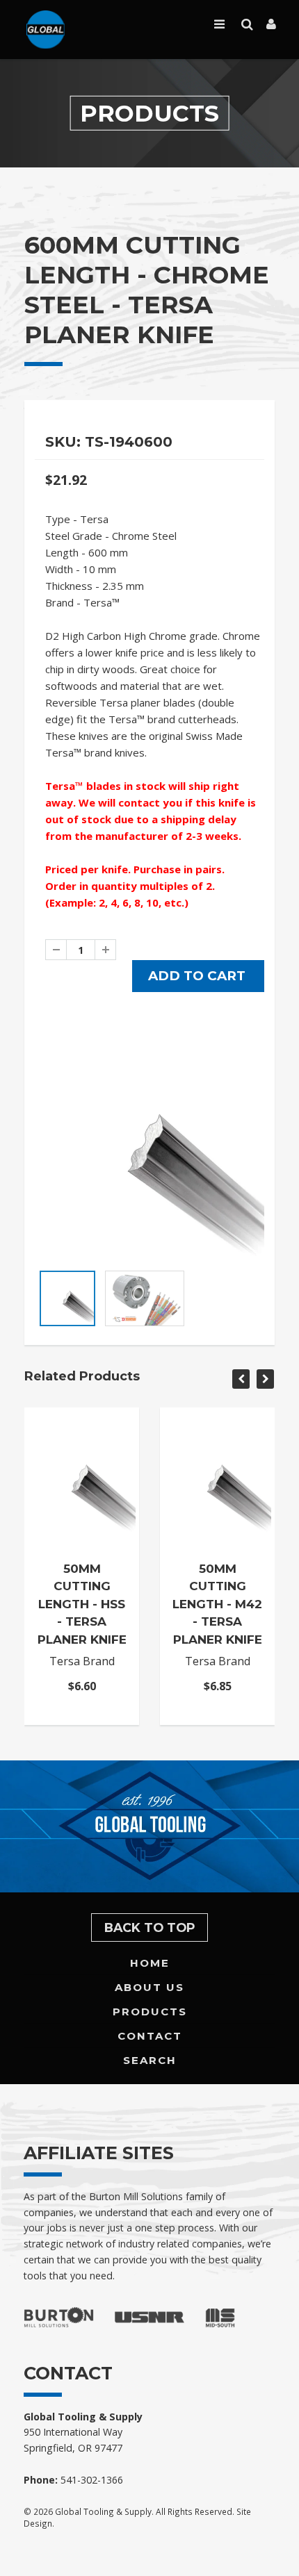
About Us (149, 1987)
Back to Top (150, 1927)
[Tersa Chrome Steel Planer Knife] (149, 1148)
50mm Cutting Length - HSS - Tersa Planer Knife (82, 1604)
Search (150, 2060)
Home (150, 1963)
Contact (150, 2036)
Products (150, 2012)
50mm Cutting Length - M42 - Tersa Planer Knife (217, 1604)
